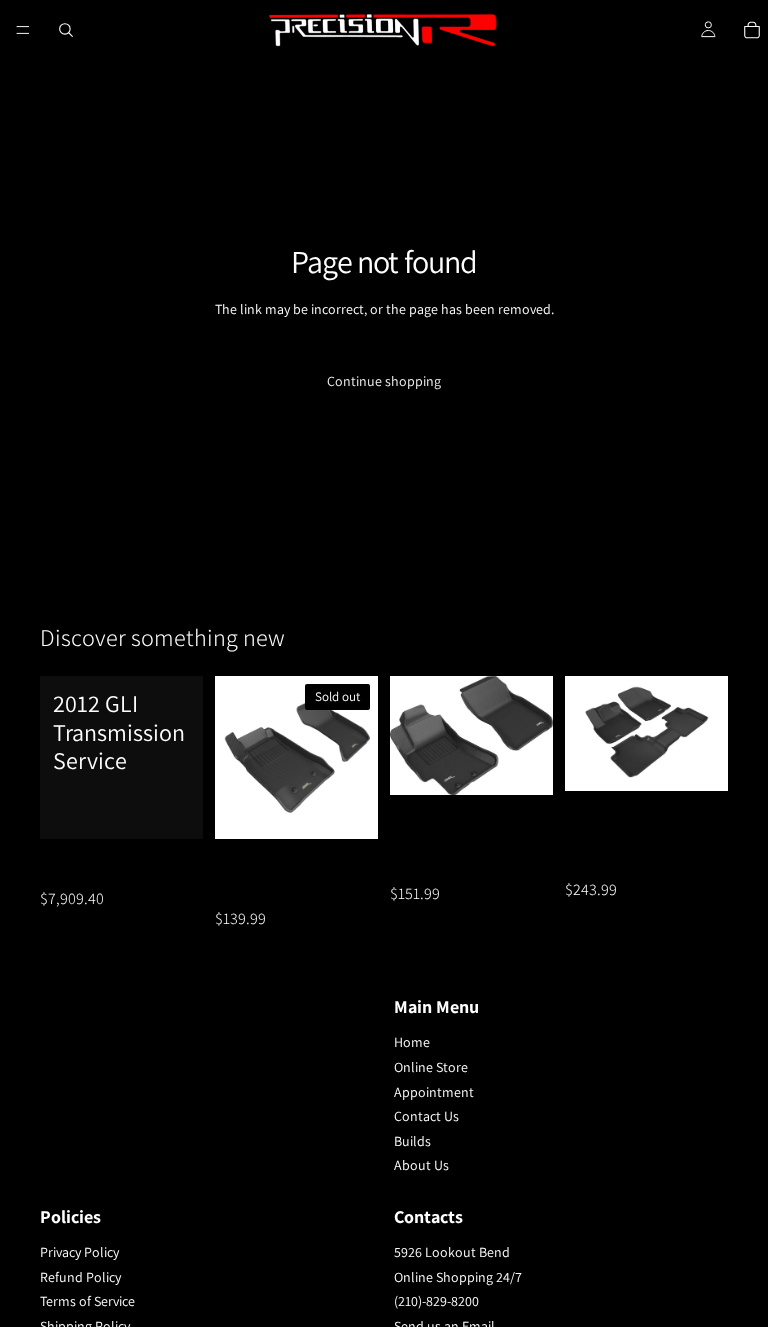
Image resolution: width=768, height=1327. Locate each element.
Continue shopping (384, 381)
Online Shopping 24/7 (458, 1277)
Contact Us (426, 1116)
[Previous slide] (237, 757)
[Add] (172, 808)
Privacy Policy (79, 1252)
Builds (412, 1141)
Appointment (434, 1091)
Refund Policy (80, 1277)
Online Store (431, 1067)
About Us (421, 1165)
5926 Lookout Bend (452, 1252)
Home (412, 1042)
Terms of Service (87, 1301)
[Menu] (23, 30)
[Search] (66, 30)
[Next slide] (356, 757)
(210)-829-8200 (436, 1301)
